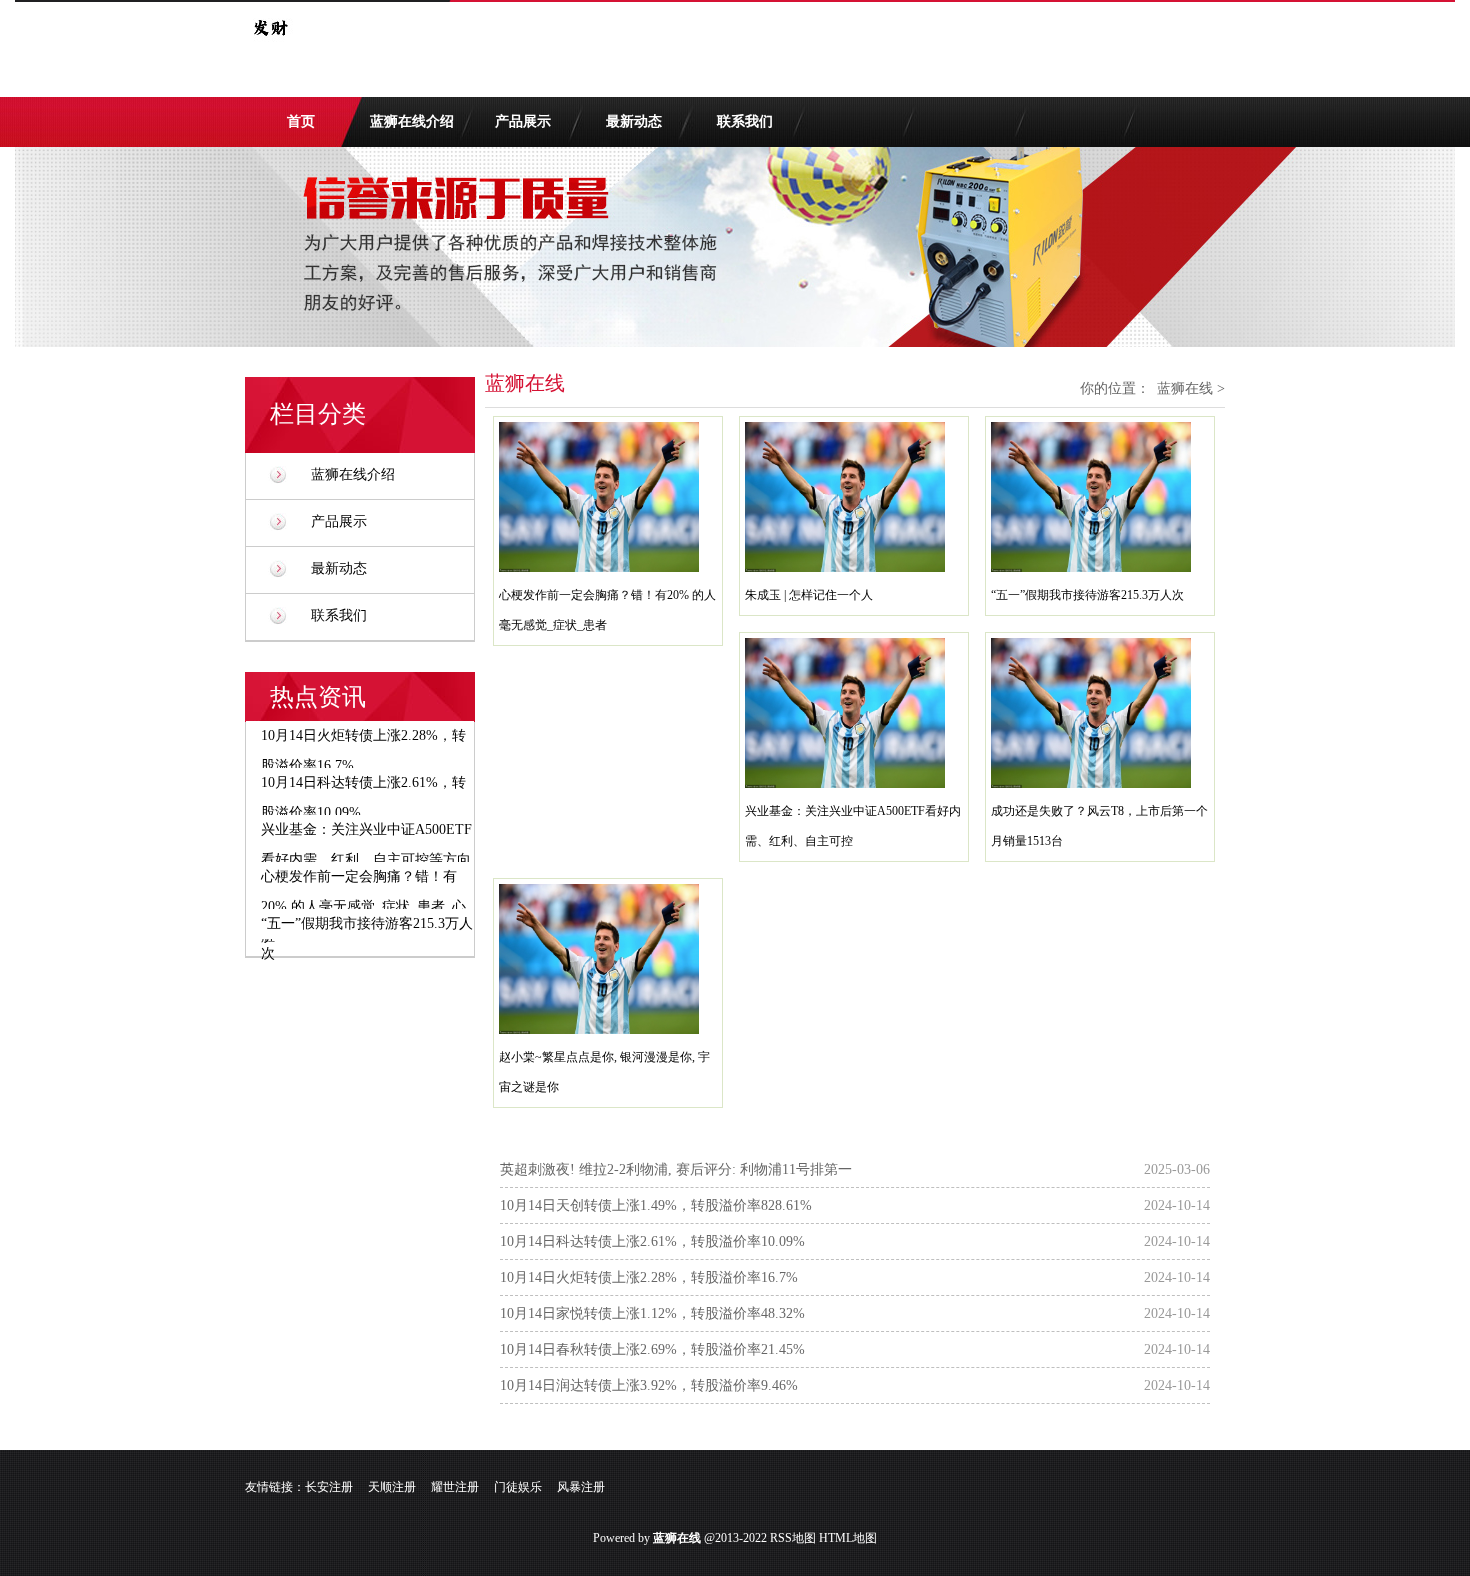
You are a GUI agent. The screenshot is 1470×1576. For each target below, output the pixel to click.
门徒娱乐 (518, 1487)
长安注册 (329, 1487)
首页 (301, 121)
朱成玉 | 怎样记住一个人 (809, 595)
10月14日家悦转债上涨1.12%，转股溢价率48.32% (652, 1313)
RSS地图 (793, 1538)
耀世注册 (455, 1487)
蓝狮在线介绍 (412, 121)
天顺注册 (392, 1487)
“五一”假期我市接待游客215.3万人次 (1087, 595)
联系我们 (745, 121)
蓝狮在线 (1185, 388)
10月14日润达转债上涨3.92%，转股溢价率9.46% (649, 1385)
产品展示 (523, 121)
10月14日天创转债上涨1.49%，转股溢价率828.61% (656, 1205)
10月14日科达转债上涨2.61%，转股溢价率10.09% (652, 1241)
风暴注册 (581, 1487)
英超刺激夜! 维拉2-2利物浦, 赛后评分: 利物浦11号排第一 (676, 1169)
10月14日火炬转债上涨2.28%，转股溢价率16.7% (649, 1277)
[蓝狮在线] (270, 48)
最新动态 (634, 121)
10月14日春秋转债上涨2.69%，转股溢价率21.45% (652, 1349)
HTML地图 (848, 1538)
